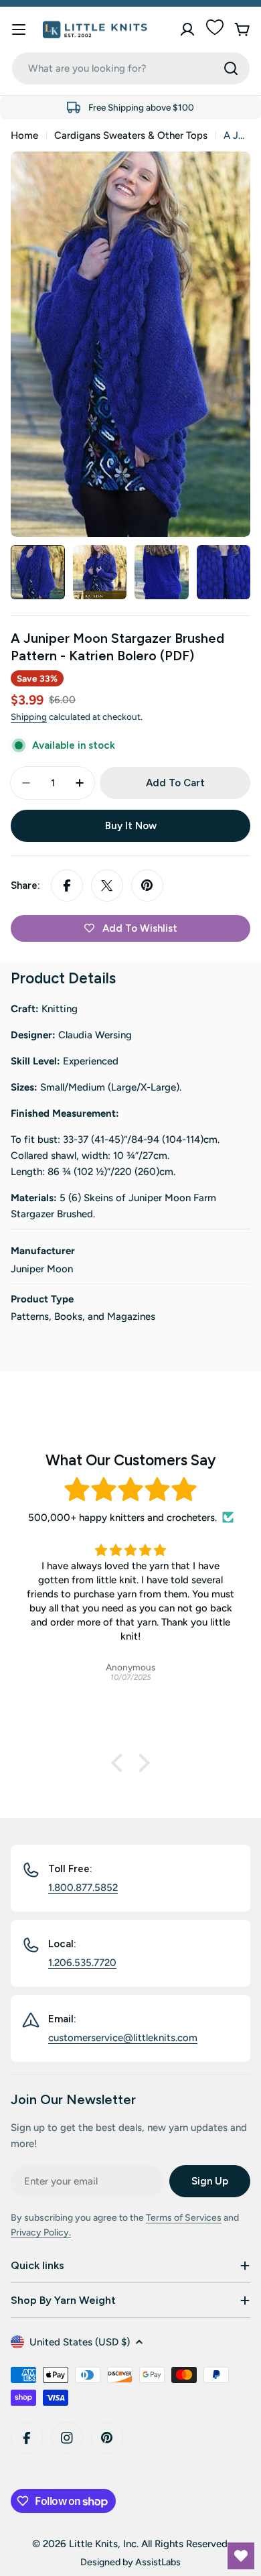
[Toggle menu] (19, 29)
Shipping (29, 717)
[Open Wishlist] (241, 2556)
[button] (120, 1763)
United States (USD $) (80, 2342)
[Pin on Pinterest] (147, 885)
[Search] (231, 68)
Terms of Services (184, 2218)
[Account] (187, 29)
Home (24, 135)
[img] (130, 1490)
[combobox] (131, 68)
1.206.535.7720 (82, 1963)
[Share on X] (107, 885)
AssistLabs (158, 2562)
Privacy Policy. (41, 2232)
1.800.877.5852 (83, 1888)
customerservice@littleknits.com (123, 2038)
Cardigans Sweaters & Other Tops (131, 135)
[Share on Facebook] (67, 885)
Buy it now (131, 826)
